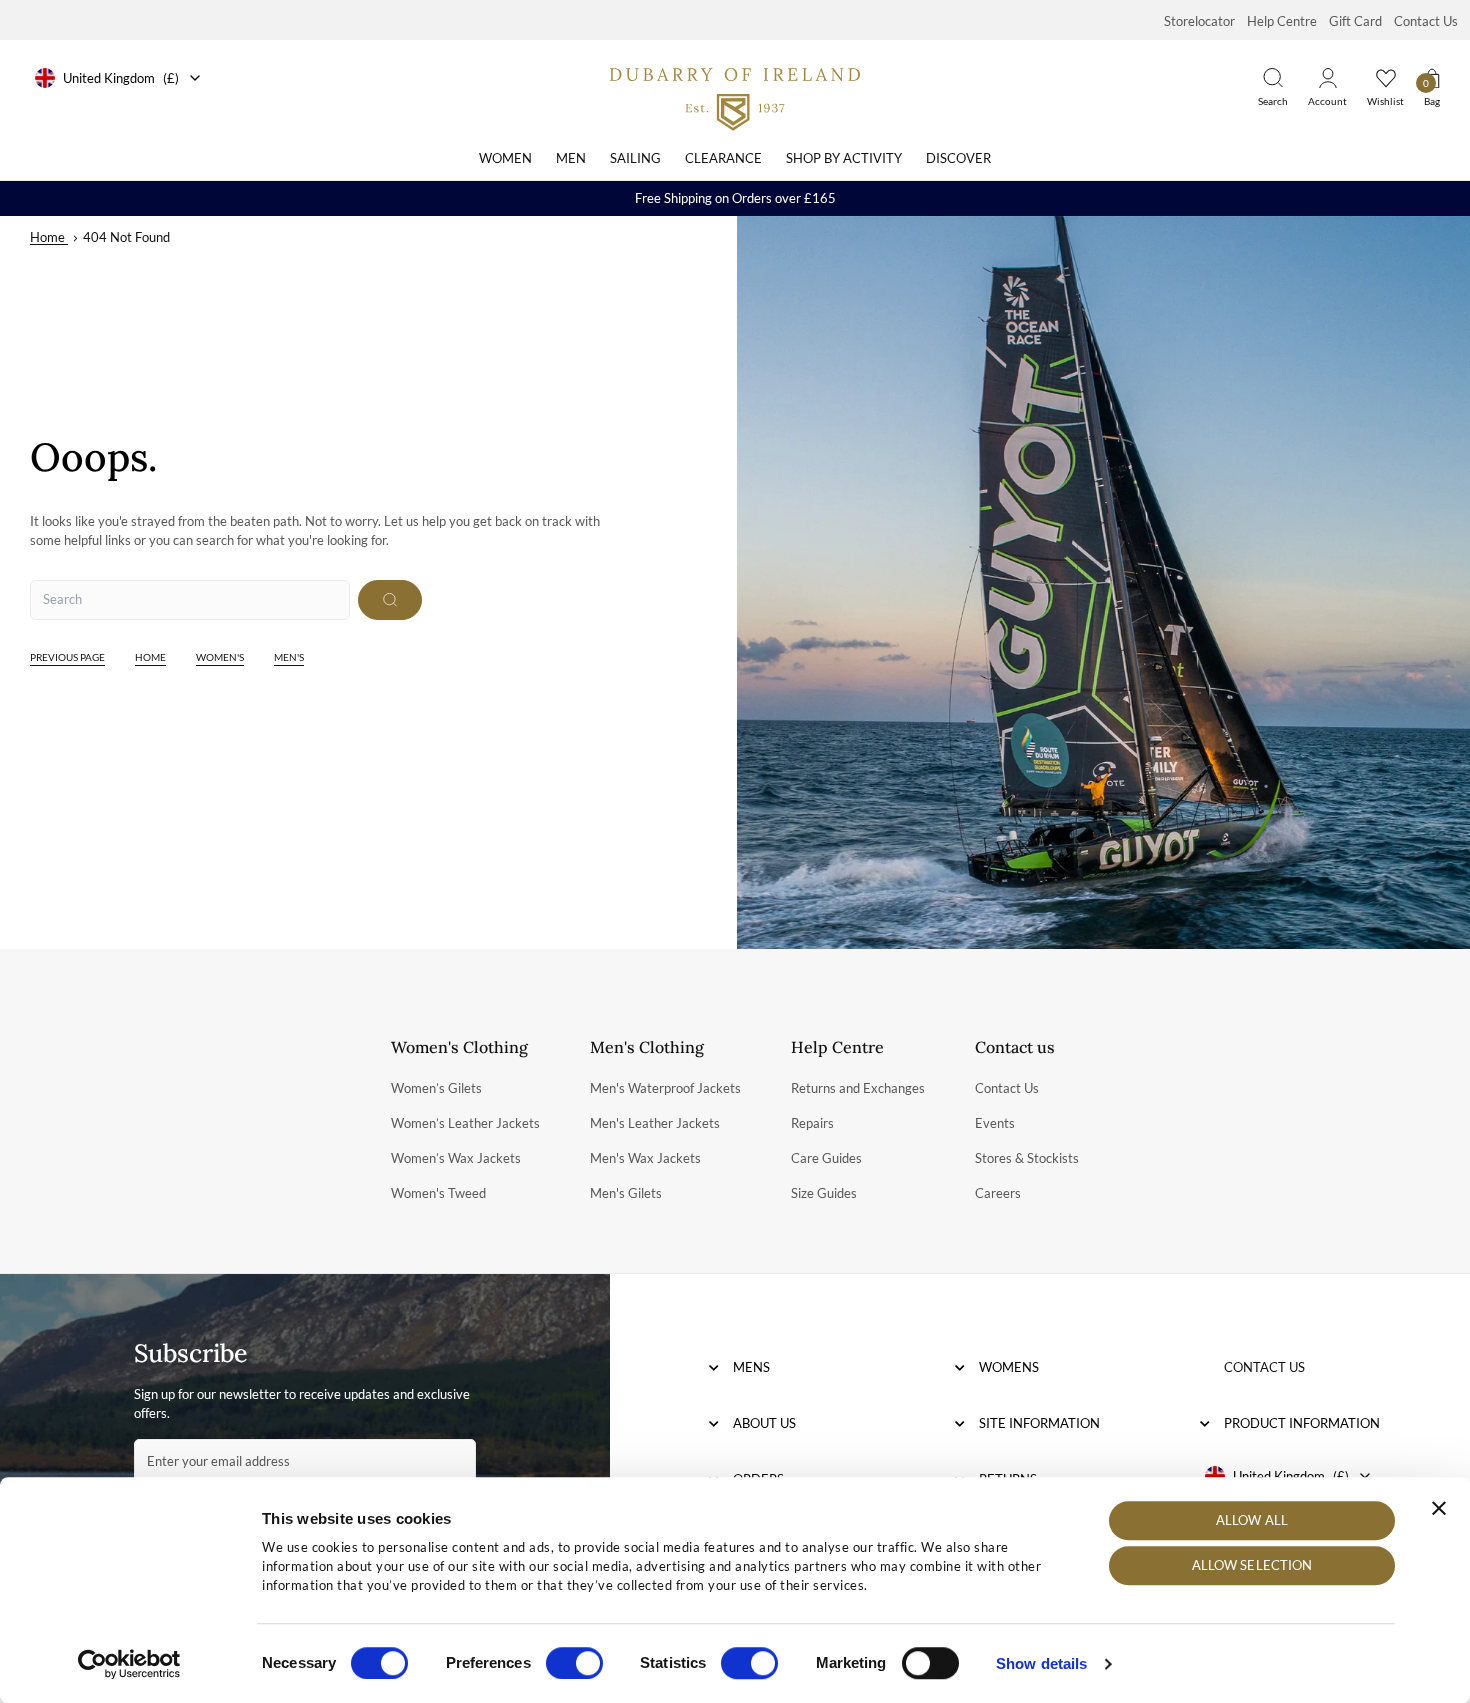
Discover (958, 158)
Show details (1041, 1663)
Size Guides (824, 1193)
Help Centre (1282, 21)
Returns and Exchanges (858, 1088)
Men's (289, 657)
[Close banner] (1439, 1508)
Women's (220, 657)
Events (995, 1123)
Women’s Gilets (436, 1088)
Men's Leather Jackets (655, 1123)
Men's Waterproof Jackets (665, 1088)
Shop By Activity (844, 158)
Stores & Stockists (1027, 1158)
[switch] (574, 1663)
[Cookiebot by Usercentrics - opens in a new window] (129, 1664)
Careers (998, 1193)
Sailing (635, 158)
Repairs (812, 1123)
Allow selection (1252, 1566)
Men (571, 158)
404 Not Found (126, 237)
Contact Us (1426, 21)
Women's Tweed (438, 1193)
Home (47, 237)
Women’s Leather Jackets (465, 1123)
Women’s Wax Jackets (456, 1158)
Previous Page (67, 657)
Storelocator (1199, 21)
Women (505, 158)
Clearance (723, 158)
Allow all (1252, 1520)
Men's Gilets (626, 1193)
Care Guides (826, 1158)
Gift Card (1355, 21)
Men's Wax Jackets (645, 1158)
